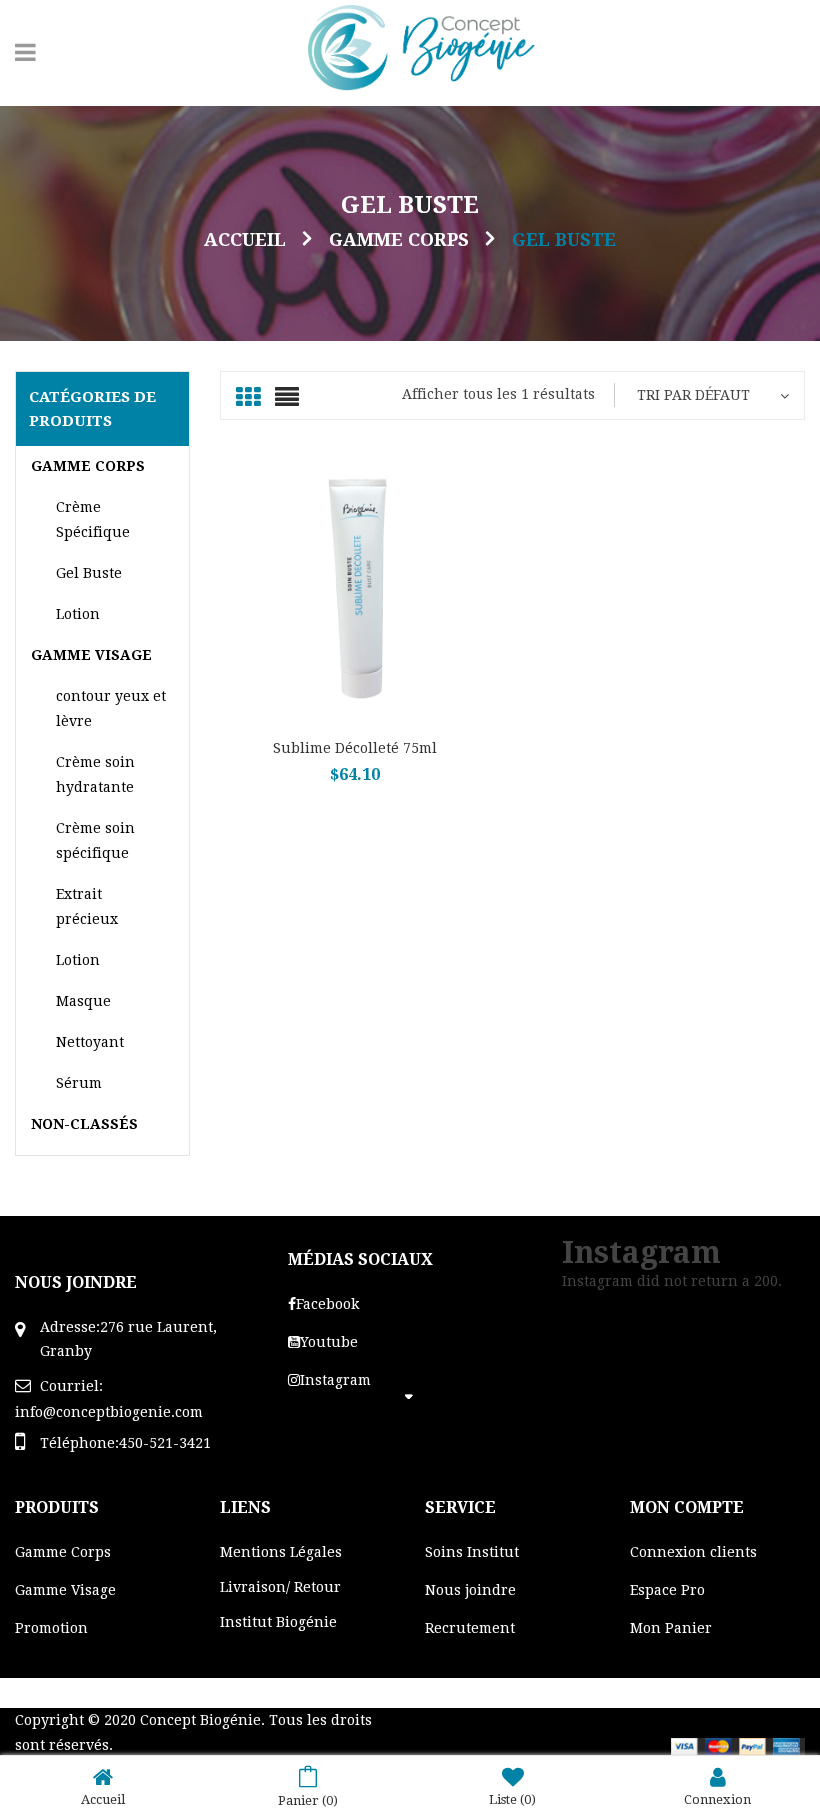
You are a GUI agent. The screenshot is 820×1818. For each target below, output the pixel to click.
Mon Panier (671, 1628)
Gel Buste (89, 573)
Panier (308, 1800)
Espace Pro (667, 1590)
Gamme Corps (399, 239)
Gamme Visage (91, 655)
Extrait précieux (87, 906)
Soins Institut (472, 1552)
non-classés (84, 1124)
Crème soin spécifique (95, 840)
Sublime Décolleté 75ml (355, 748)
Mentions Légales (281, 1552)
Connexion (717, 1799)
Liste (512, 1799)
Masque (83, 1001)
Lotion (78, 614)
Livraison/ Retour (280, 1587)
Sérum (79, 1083)
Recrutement (470, 1628)
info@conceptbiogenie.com (109, 1412)
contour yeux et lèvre (111, 708)
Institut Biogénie (278, 1622)
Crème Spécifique (93, 519)
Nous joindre (470, 1590)
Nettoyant (90, 1042)
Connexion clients (693, 1552)
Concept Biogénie (200, 1720)
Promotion (51, 1628)
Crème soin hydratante (95, 774)
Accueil (245, 239)
